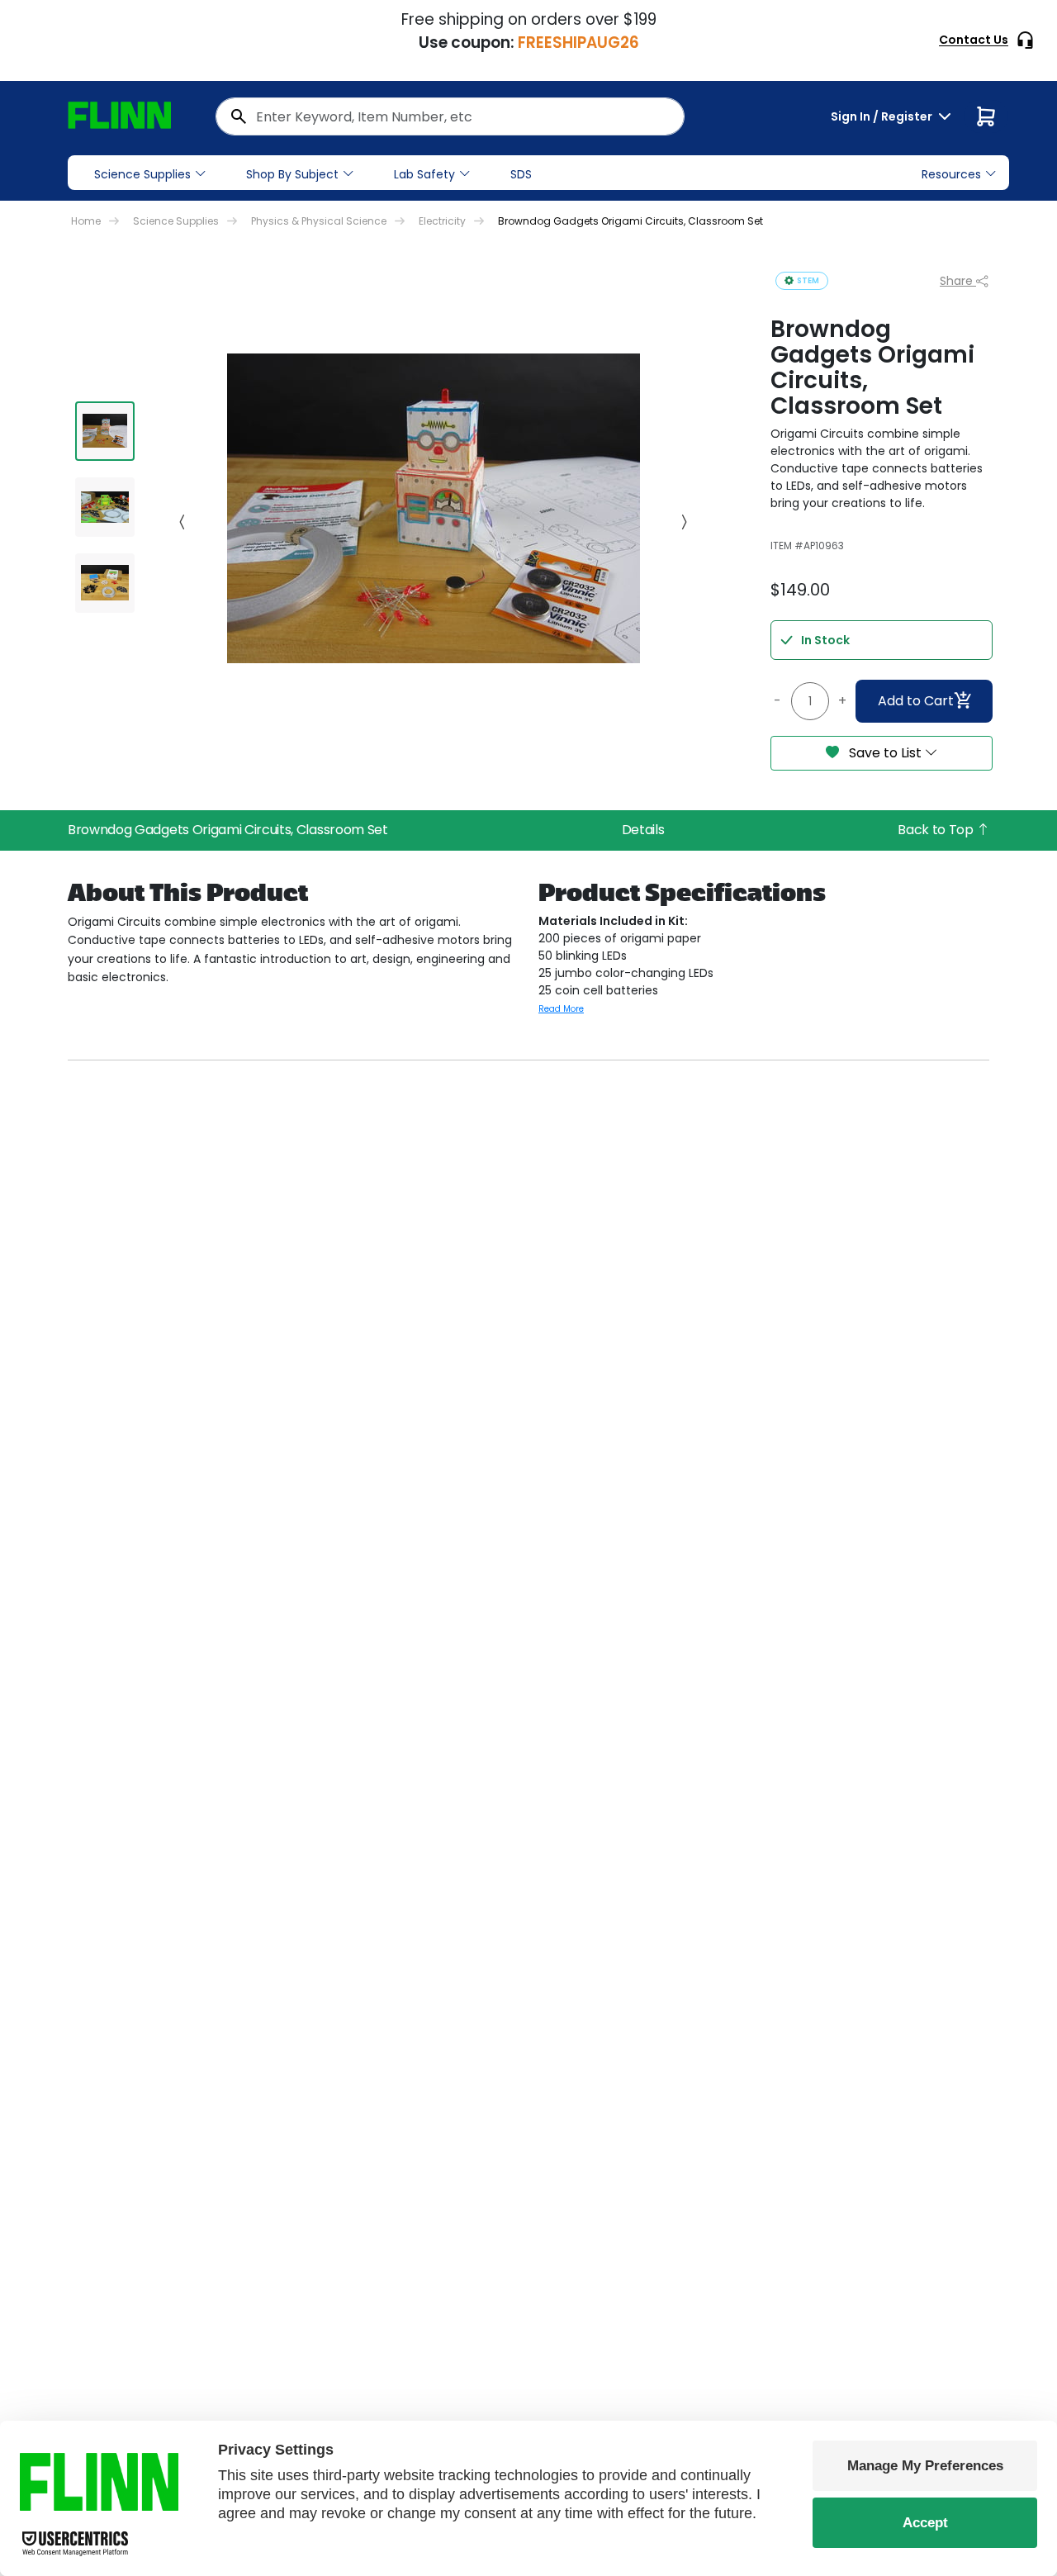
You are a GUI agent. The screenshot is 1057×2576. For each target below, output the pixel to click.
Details (643, 830)
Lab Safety (424, 174)
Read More (561, 1009)
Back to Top (937, 830)
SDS (521, 174)
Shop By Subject (292, 174)
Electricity (442, 221)
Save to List (885, 753)
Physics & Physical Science (319, 221)
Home (86, 221)
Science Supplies (142, 174)
